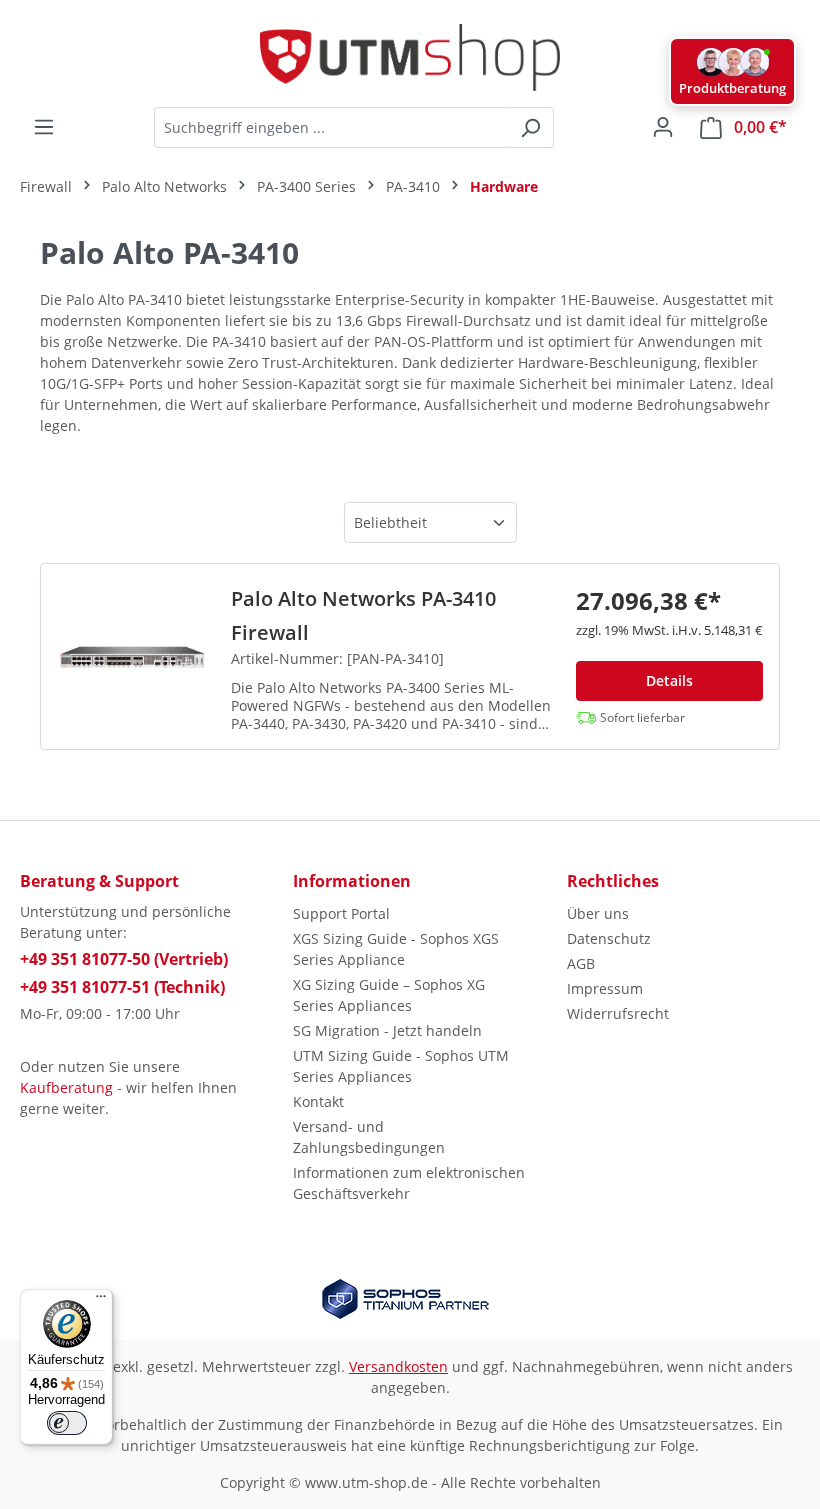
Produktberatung (732, 88)
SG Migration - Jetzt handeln (387, 1030)
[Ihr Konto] (663, 127)
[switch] (67, 1423)
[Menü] (44, 127)
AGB (581, 963)
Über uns (598, 913)
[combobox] (331, 127)
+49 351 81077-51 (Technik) (122, 987)
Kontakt (318, 1101)
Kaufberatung (66, 1087)
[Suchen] (530, 127)
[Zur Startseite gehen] (410, 57)
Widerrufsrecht (618, 1013)
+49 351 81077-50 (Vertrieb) (124, 959)
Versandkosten (398, 1366)
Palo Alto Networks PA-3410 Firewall (363, 615)
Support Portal (341, 913)
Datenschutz (609, 938)
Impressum (605, 988)
